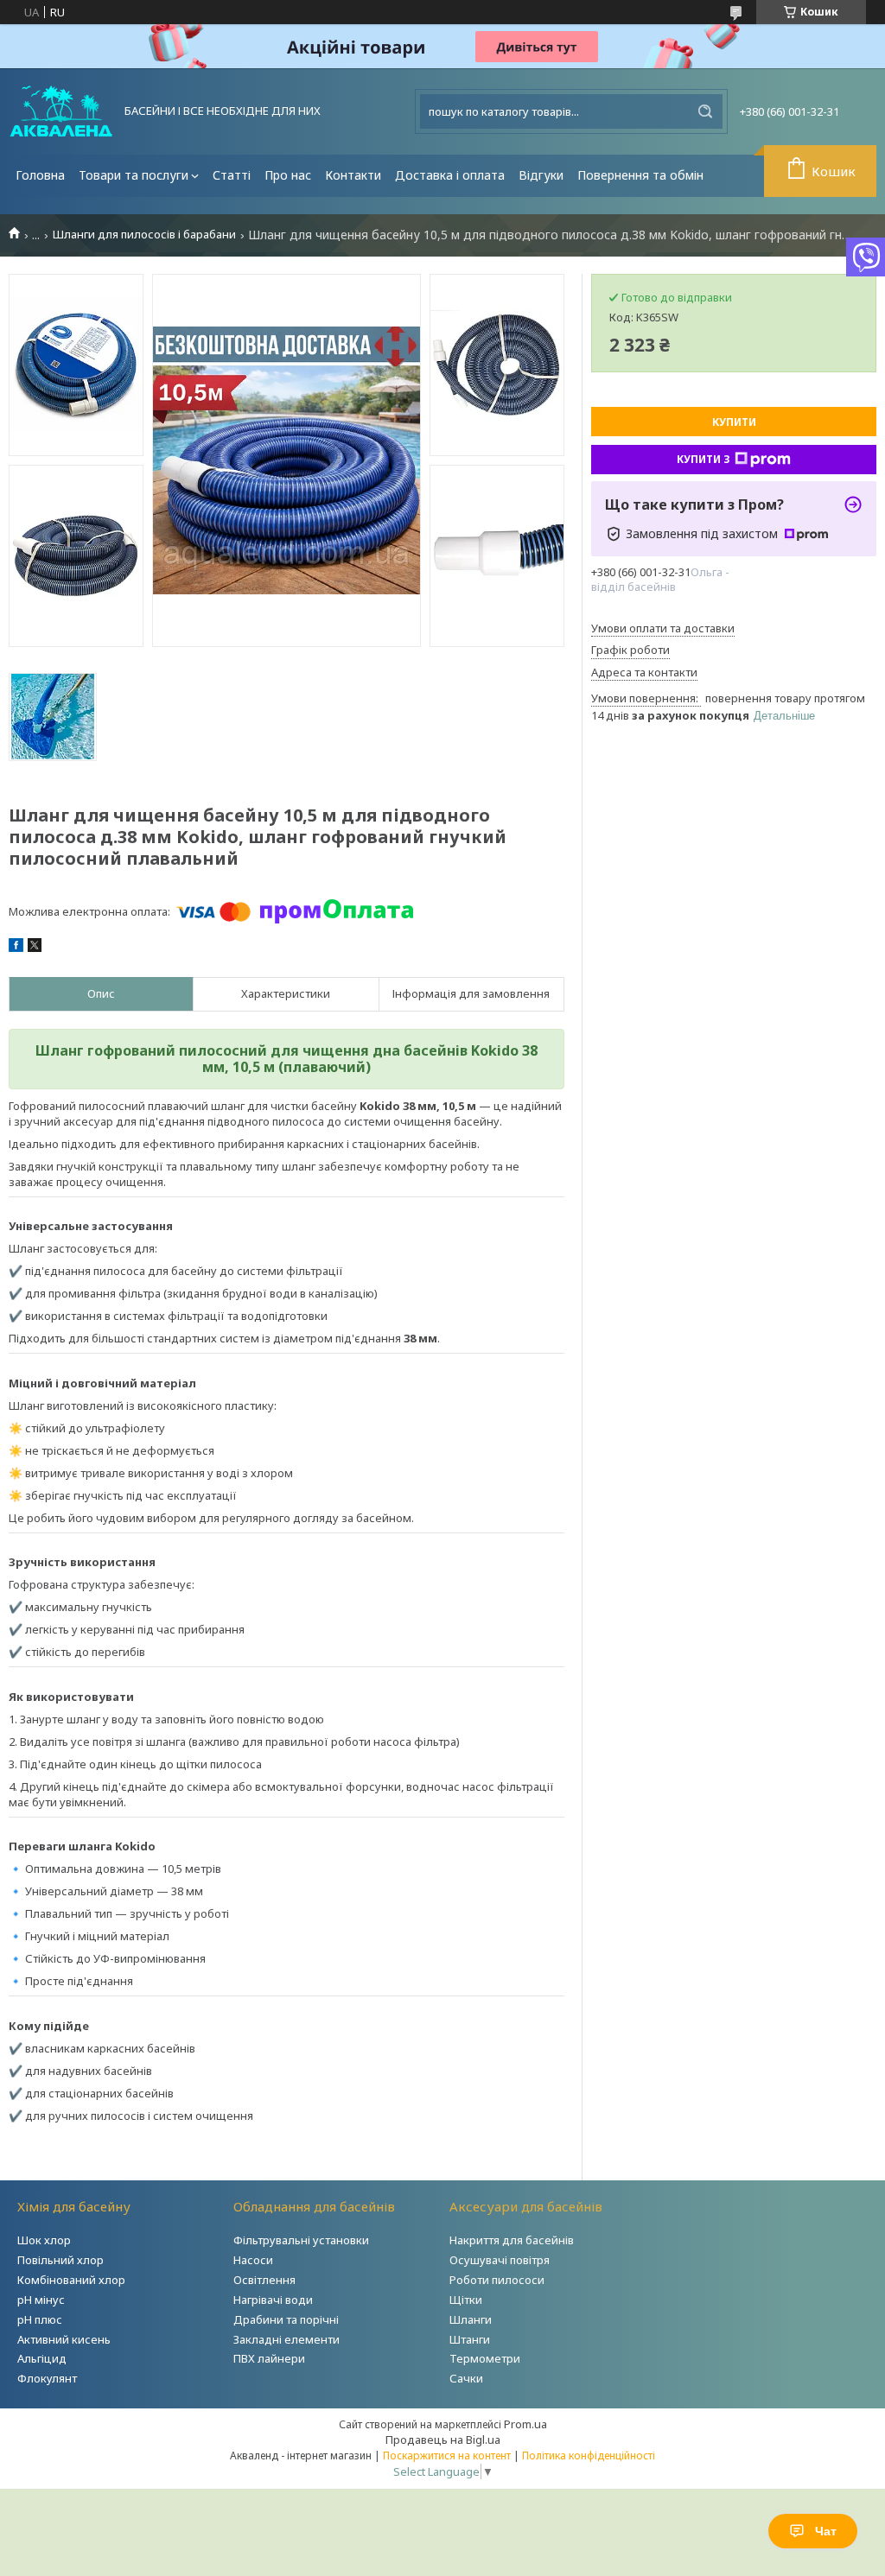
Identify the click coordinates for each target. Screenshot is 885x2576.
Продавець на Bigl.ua (443, 2440)
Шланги (471, 2319)
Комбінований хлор (71, 2280)
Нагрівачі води (273, 2300)
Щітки (466, 2300)
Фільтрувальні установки (301, 2240)
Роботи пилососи (497, 2280)
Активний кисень (64, 2339)
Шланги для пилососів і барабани (144, 235)
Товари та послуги (134, 175)
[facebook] (16, 948)
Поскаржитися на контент (447, 2455)
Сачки (466, 2378)
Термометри (485, 2358)
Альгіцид (42, 2358)
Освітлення (264, 2280)
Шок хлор (44, 2240)
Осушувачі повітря (500, 2260)
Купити (734, 422)
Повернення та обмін (640, 175)
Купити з (704, 459)
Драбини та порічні (286, 2319)
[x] (35, 948)
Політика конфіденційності (589, 2455)
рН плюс (40, 2319)
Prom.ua (525, 2424)
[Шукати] (705, 111)
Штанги (470, 2339)
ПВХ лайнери (269, 2358)
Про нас (288, 175)
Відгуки (541, 175)
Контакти (353, 175)
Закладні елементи (287, 2339)
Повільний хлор (60, 2260)
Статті (232, 175)
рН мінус (41, 2300)
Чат (826, 2531)
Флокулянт (47, 2378)
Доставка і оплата (450, 175)
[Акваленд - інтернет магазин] (61, 111)
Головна (40, 175)
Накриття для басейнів (512, 2240)
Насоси (253, 2260)
